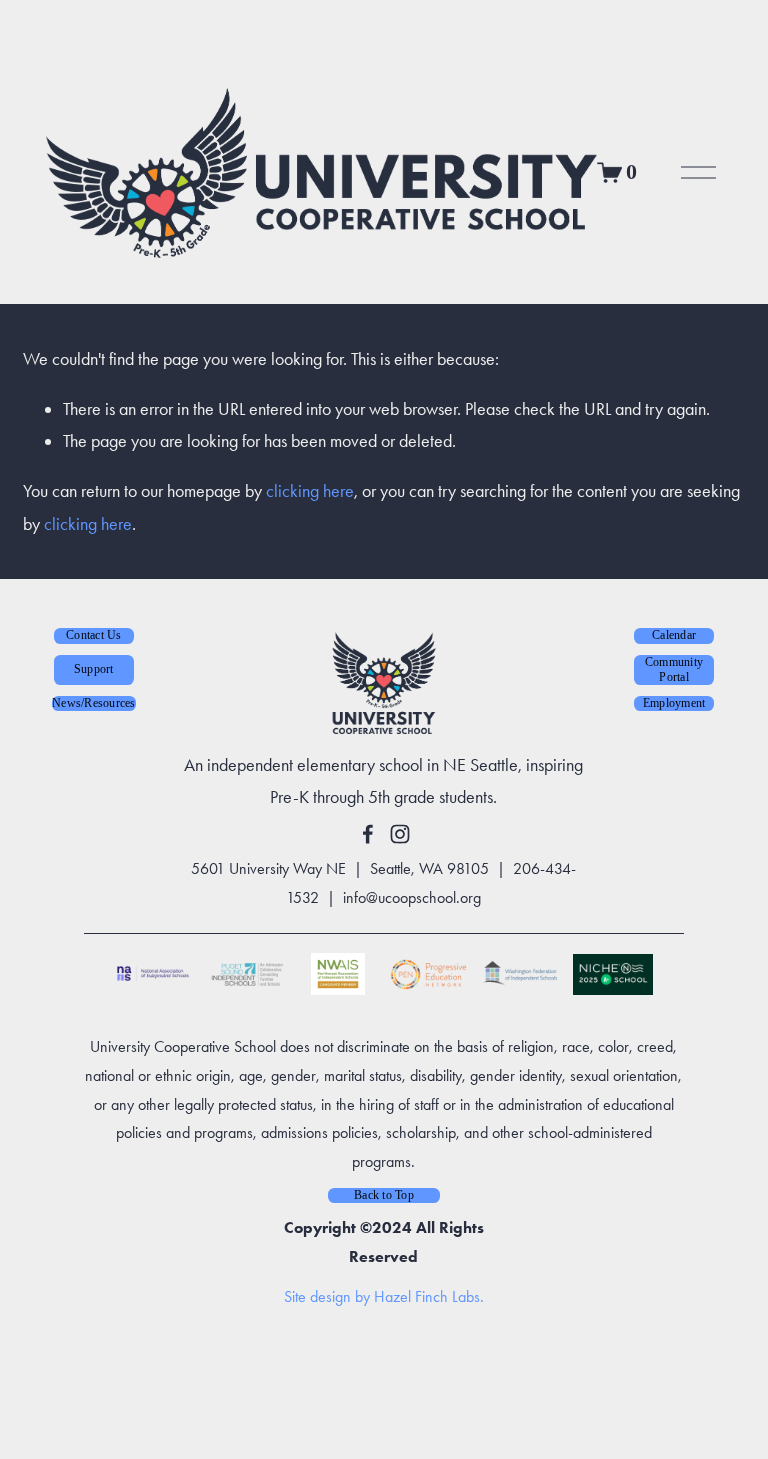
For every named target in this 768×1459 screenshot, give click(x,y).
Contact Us (93, 635)
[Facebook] (368, 834)
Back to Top (384, 1195)
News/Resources (93, 703)
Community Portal (674, 669)
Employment (674, 703)
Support (94, 669)
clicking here (310, 490)
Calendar (674, 635)
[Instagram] (400, 834)
